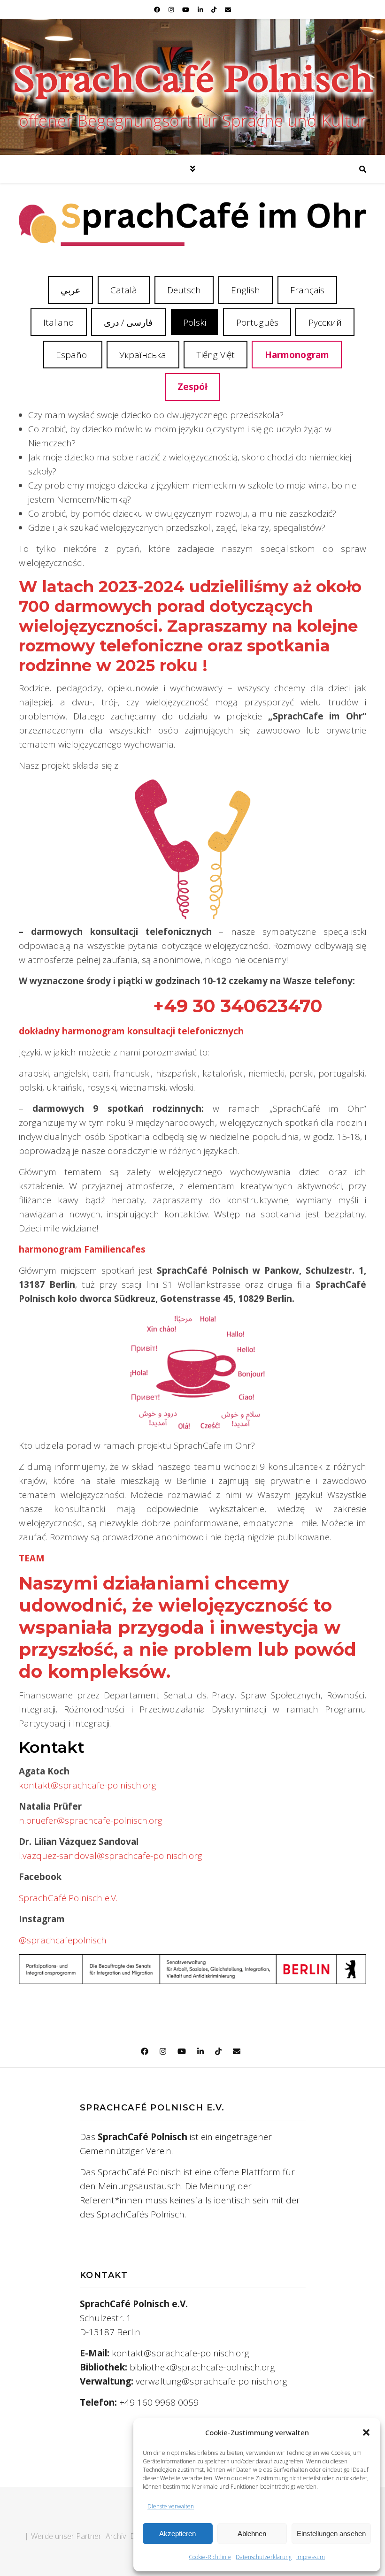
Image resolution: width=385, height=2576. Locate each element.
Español (73, 355)
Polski (195, 322)
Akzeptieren (177, 2534)
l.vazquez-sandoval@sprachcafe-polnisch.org (111, 1856)
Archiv (116, 2536)
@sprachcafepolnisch (63, 1940)
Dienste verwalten (171, 2506)
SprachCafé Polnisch (193, 78)
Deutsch (184, 290)
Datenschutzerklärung (264, 2557)
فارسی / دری (128, 322)
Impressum (311, 2557)
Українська (143, 355)
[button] (366, 2432)
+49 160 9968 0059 (159, 2402)
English (246, 290)
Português (257, 322)
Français (307, 290)
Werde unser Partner (66, 2536)
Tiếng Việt (216, 355)
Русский (325, 322)
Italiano (58, 322)
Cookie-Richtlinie (210, 2557)
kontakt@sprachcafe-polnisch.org (88, 1785)
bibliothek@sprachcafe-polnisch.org (202, 2367)
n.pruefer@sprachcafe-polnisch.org (91, 1820)
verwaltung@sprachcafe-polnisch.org (212, 2381)
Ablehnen (252, 2534)
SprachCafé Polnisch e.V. (68, 1898)
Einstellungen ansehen (331, 2534)
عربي (70, 290)
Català (124, 290)
